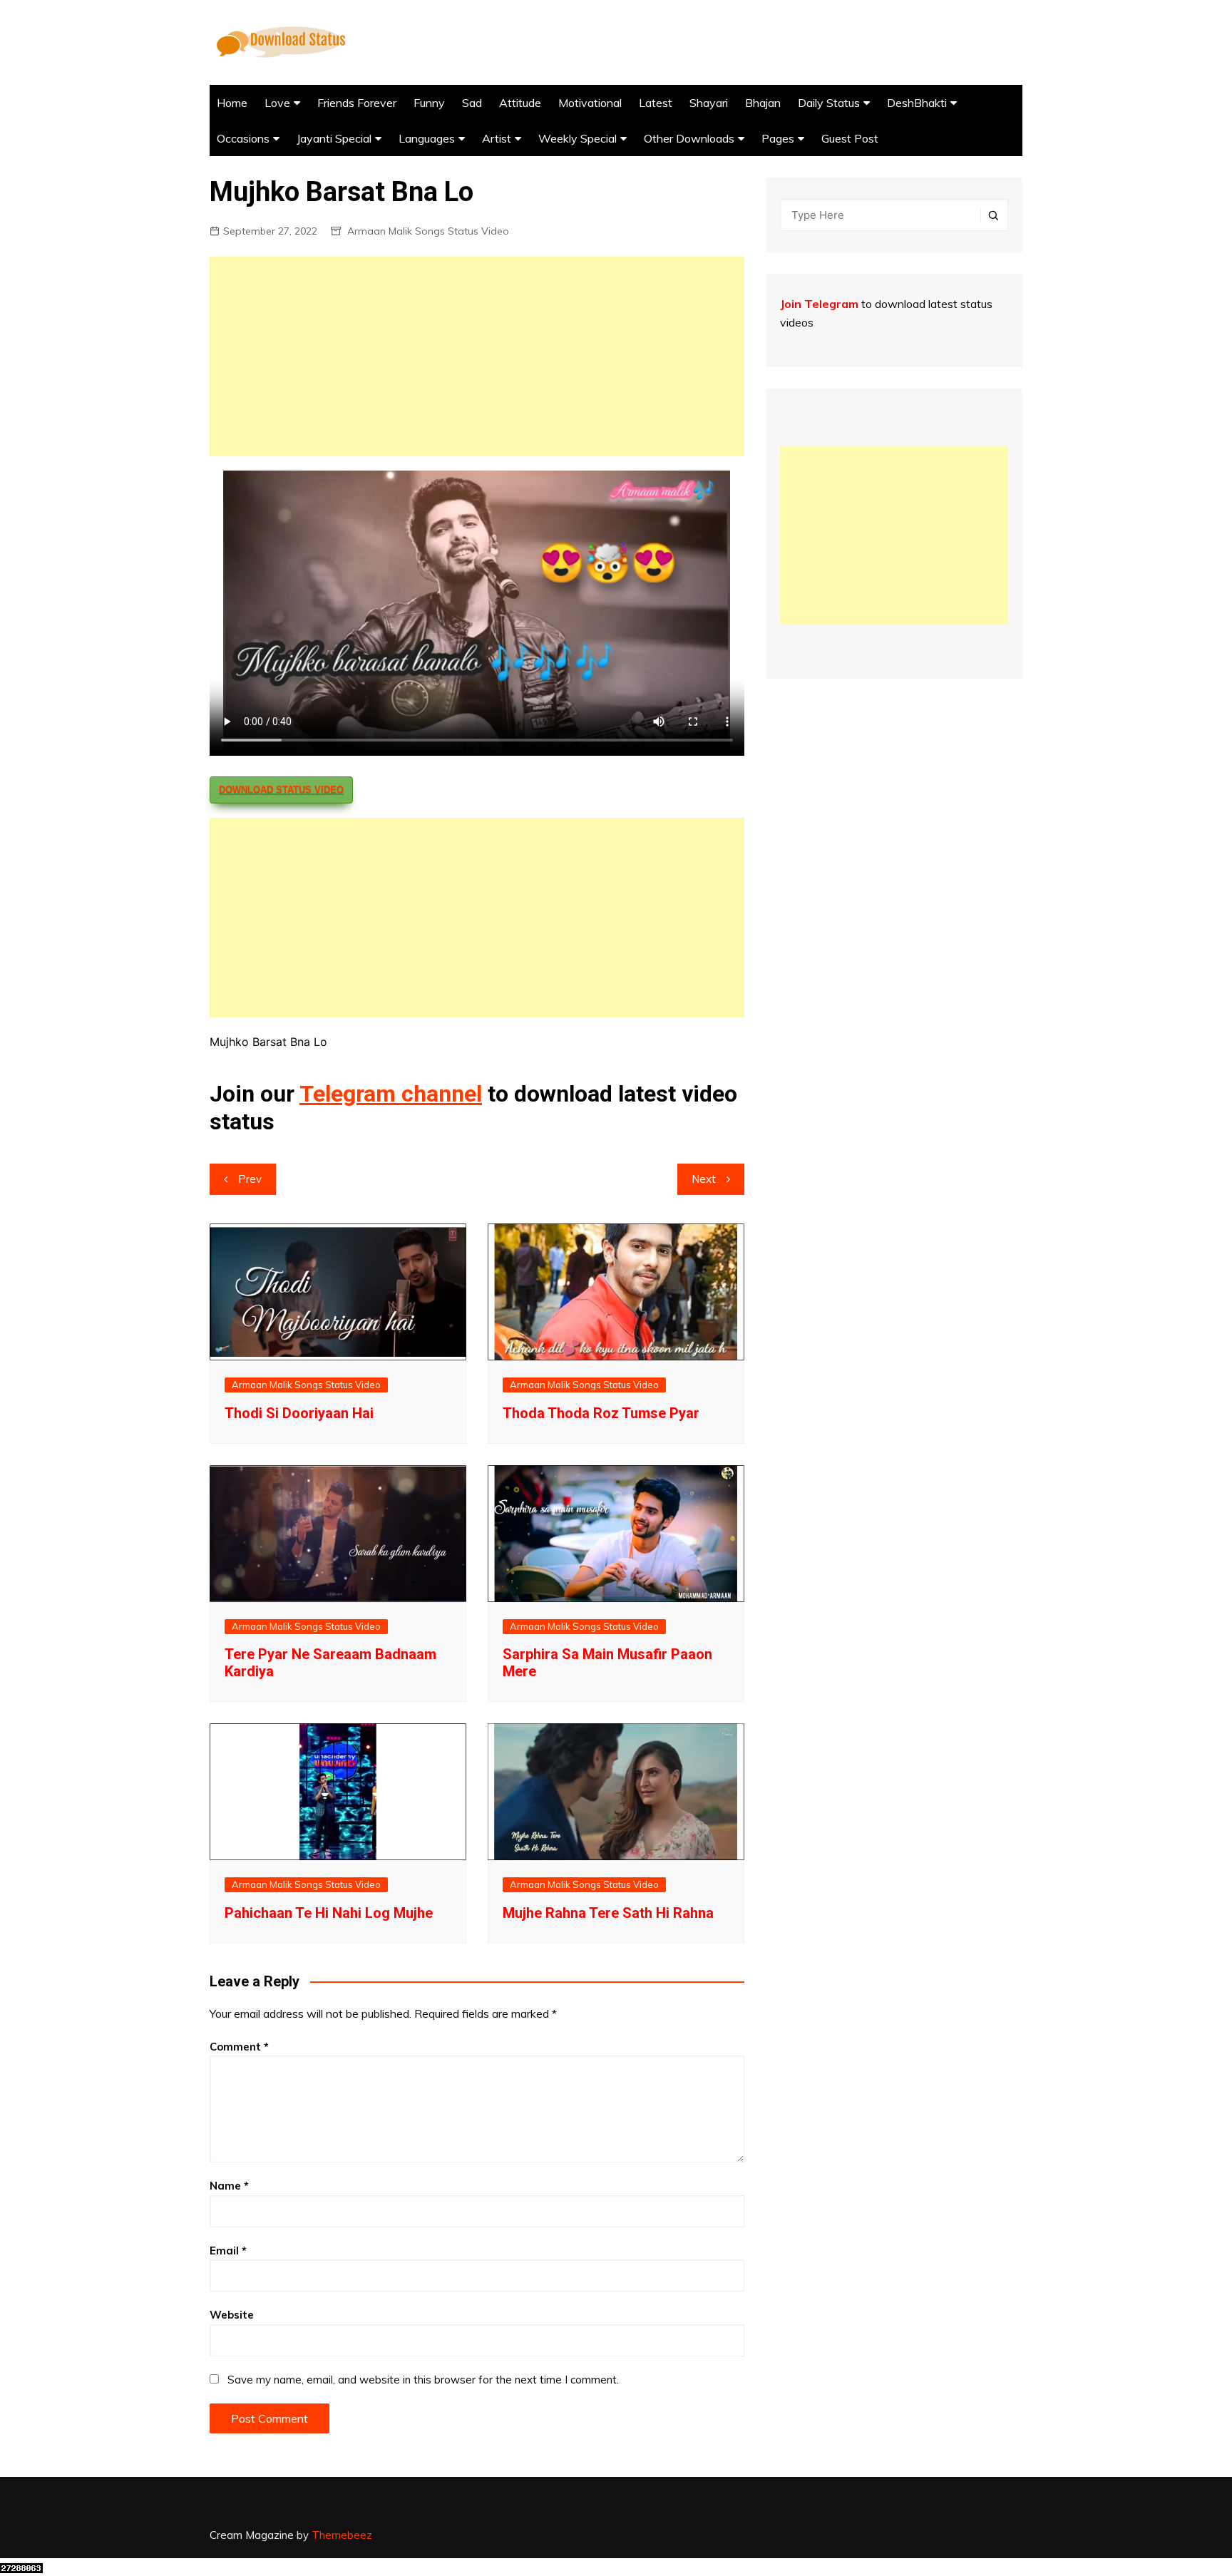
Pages (778, 138)
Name (229, 2186)
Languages (427, 138)
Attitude (520, 103)
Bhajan (763, 103)
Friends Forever (357, 103)
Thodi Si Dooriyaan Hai (299, 1413)
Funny (429, 103)
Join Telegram (819, 304)
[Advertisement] (477, 356)
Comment (239, 2047)
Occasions (243, 138)
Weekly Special (577, 138)
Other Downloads (689, 138)
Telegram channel (391, 1094)
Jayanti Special (334, 138)
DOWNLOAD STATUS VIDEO (281, 790)
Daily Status (829, 103)
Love (277, 103)
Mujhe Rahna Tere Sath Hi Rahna (608, 1913)
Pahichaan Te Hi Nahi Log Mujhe (329, 1913)
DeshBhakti (917, 103)
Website (232, 2315)
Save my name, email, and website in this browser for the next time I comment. (423, 2380)
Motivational (590, 103)
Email (228, 2251)
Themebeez (342, 2535)
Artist (497, 138)
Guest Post (850, 138)
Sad (472, 103)
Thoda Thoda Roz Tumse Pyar (601, 1413)
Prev (250, 1179)
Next (704, 1179)
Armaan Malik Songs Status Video (428, 231)
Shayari (709, 103)
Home (232, 103)
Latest (656, 103)
